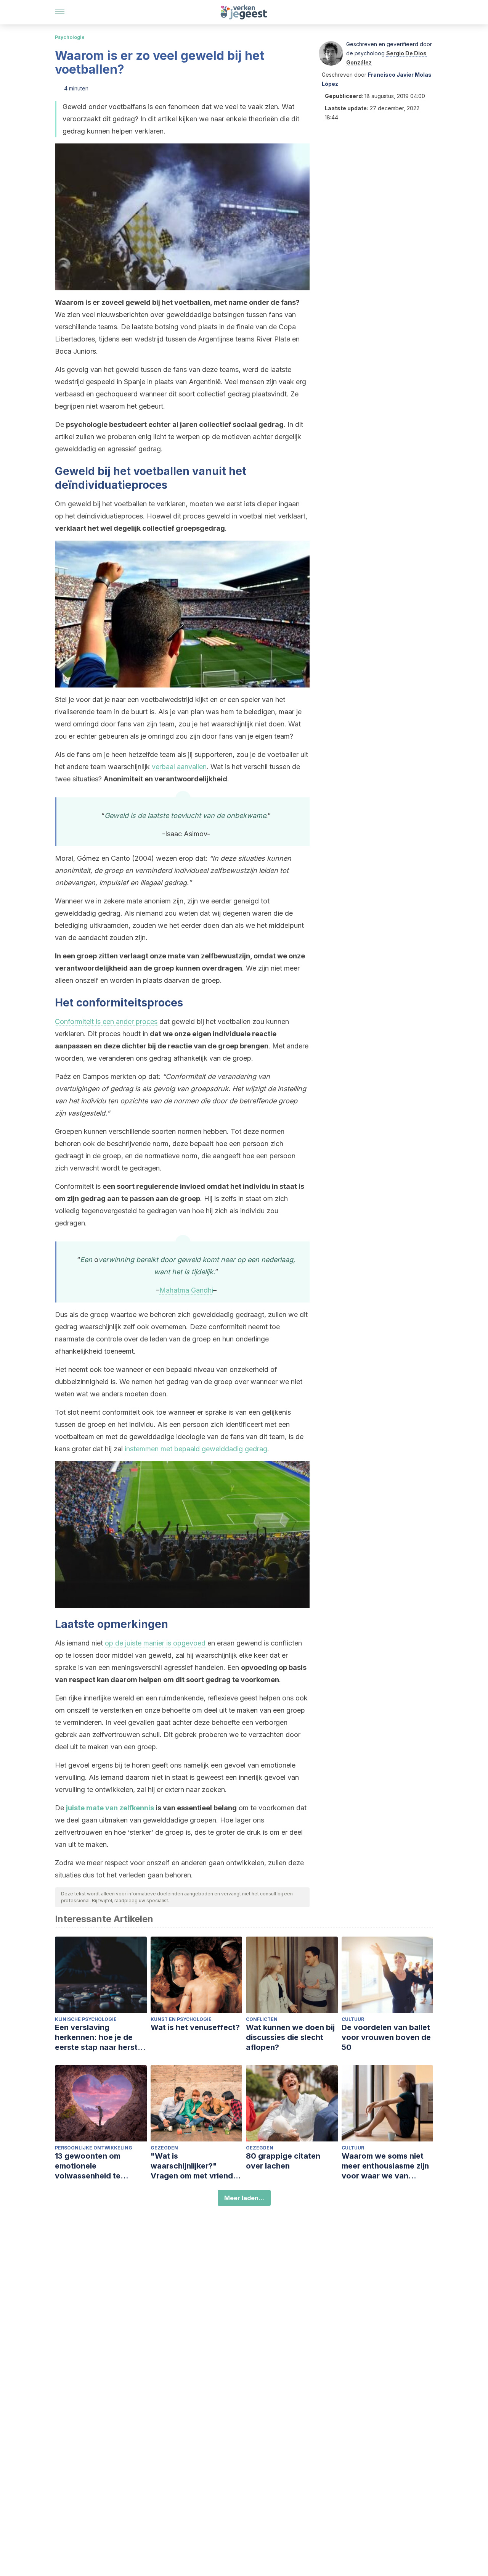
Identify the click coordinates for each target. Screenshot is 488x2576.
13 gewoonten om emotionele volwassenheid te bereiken (88, 2166)
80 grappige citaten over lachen (283, 2161)
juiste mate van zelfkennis (110, 1808)
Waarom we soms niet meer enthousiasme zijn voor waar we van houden (385, 2166)
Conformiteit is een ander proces (106, 1022)
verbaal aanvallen (179, 767)
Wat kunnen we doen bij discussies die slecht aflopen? (290, 2037)
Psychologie (70, 37)
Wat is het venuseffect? (195, 2027)
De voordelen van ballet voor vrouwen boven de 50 (386, 2037)
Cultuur (353, 2019)
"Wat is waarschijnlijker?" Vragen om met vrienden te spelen (196, 2166)
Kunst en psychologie (181, 2019)
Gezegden (164, 2148)
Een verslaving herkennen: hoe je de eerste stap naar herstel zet (100, 2037)
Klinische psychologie (86, 2019)
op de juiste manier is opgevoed (155, 1643)
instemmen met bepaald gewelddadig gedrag (196, 1449)
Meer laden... (244, 2198)
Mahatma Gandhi (186, 1290)
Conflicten (262, 2019)
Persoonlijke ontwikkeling (94, 2148)
